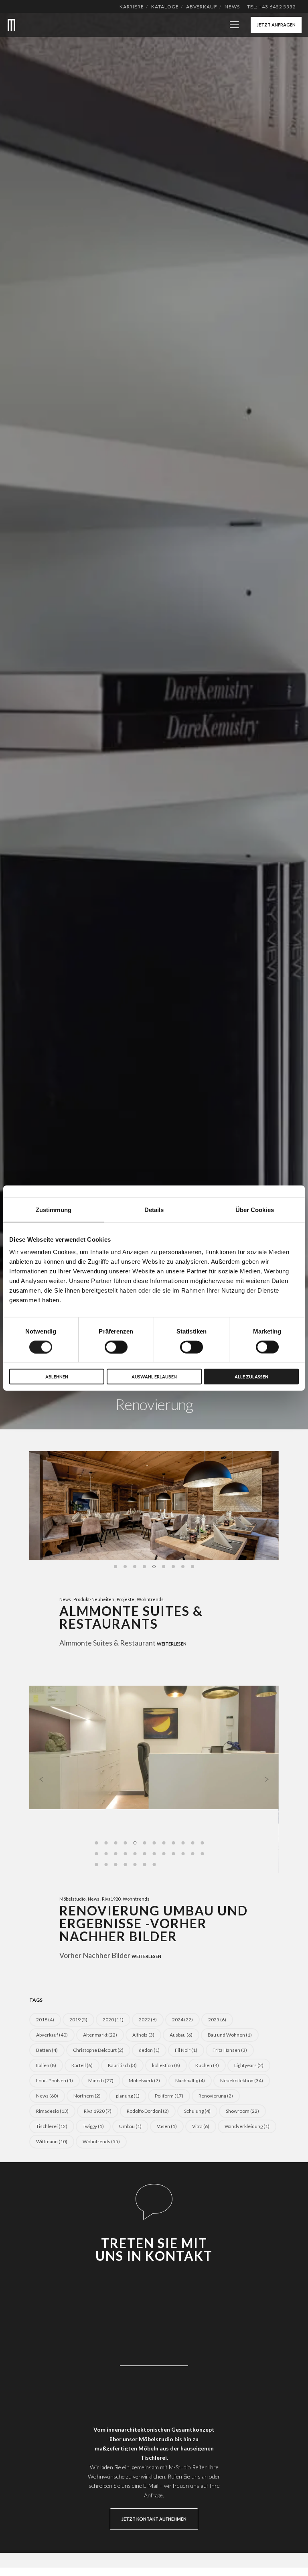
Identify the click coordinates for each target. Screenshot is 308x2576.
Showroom (242, 2111)
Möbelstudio (72, 1899)
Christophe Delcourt (98, 2050)
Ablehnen (57, 1377)
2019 (78, 2020)
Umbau (130, 2126)
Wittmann (52, 2141)
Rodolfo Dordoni (148, 2111)
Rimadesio (52, 2111)
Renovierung (216, 2096)
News (232, 7)
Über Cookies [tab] (255, 1209)
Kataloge (165, 7)
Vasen (167, 2126)
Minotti (101, 2080)
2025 (217, 2020)
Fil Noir (186, 2050)
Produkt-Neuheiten (94, 1599)
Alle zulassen (251, 1377)
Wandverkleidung (247, 2126)
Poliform (169, 2096)
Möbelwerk (144, 2080)
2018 (45, 2020)
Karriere (132, 7)
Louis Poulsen (55, 2080)
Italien (46, 2065)
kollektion (166, 2065)
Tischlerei (52, 2126)
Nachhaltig (190, 2080)
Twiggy (93, 2126)
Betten (47, 2050)
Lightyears (249, 2065)
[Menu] (231, 25)
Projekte (126, 1599)
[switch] (116, 1347)
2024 (182, 2020)
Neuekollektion (242, 2080)
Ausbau (181, 2035)
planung (128, 2096)
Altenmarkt (100, 2035)
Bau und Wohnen (230, 2035)
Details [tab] (154, 1209)
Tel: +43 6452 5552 (272, 7)
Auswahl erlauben (154, 1377)
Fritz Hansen (230, 2050)
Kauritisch (122, 2065)
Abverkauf (202, 7)
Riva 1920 (98, 2111)
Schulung (197, 2111)
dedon (149, 2050)
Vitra (201, 2126)
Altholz (143, 2035)
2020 (113, 2020)
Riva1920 (111, 1899)
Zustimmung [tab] (54, 1209)
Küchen (207, 2065)
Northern (87, 2096)
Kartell (82, 2065)
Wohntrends (150, 1599)
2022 (148, 2020)
